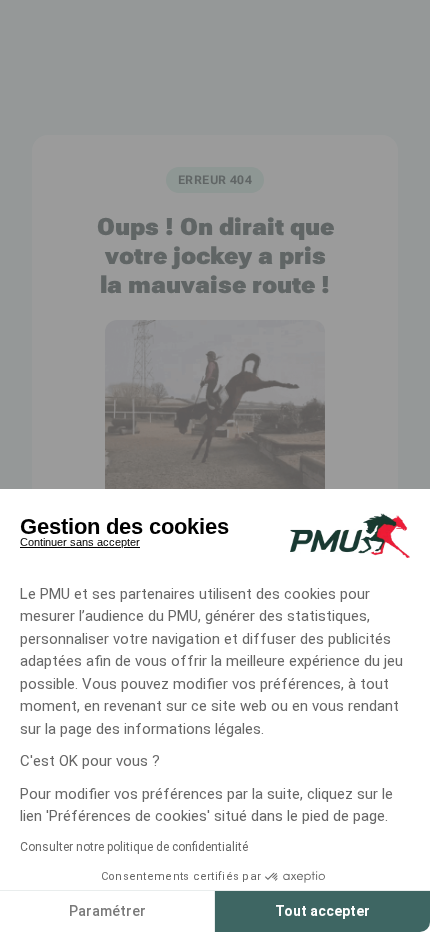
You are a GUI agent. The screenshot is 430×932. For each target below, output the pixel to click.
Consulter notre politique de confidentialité (134, 847)
